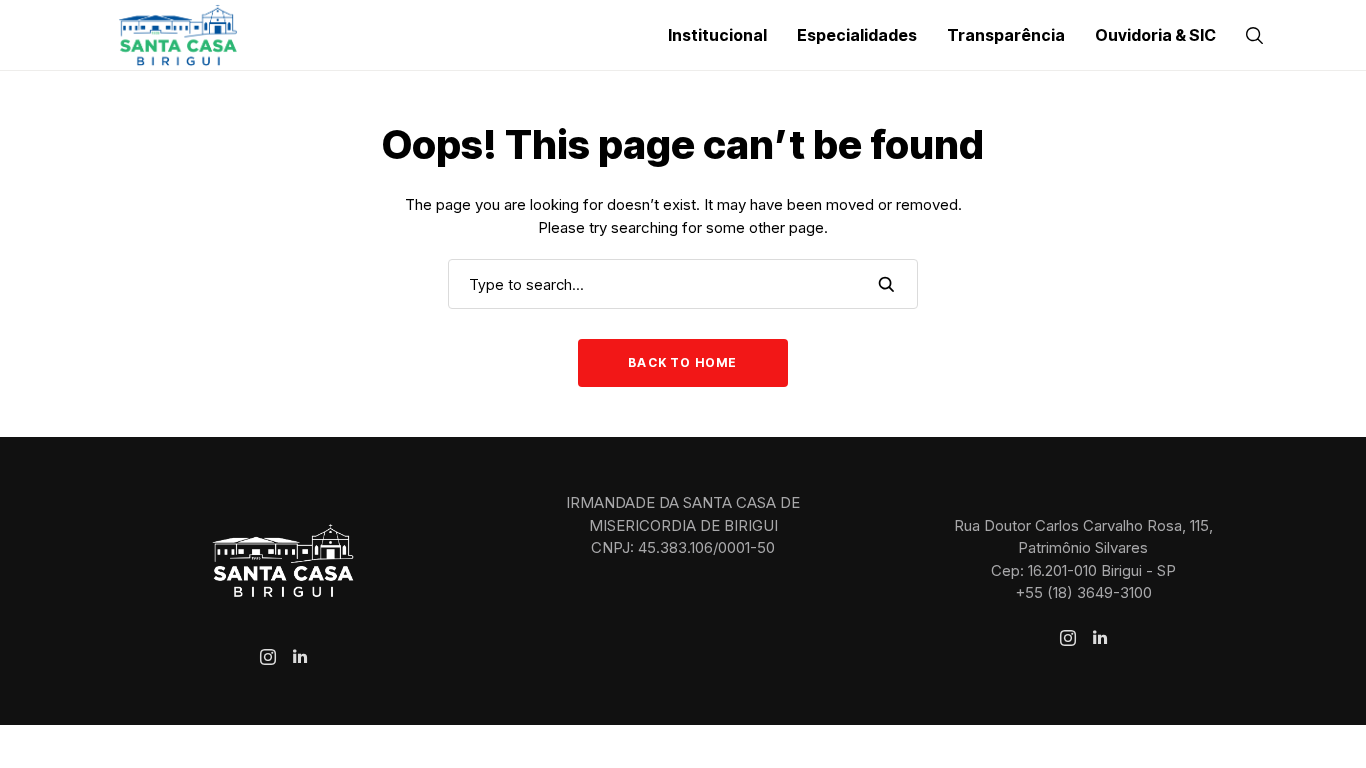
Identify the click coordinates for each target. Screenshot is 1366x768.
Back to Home (682, 362)
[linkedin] (300, 657)
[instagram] (268, 657)
